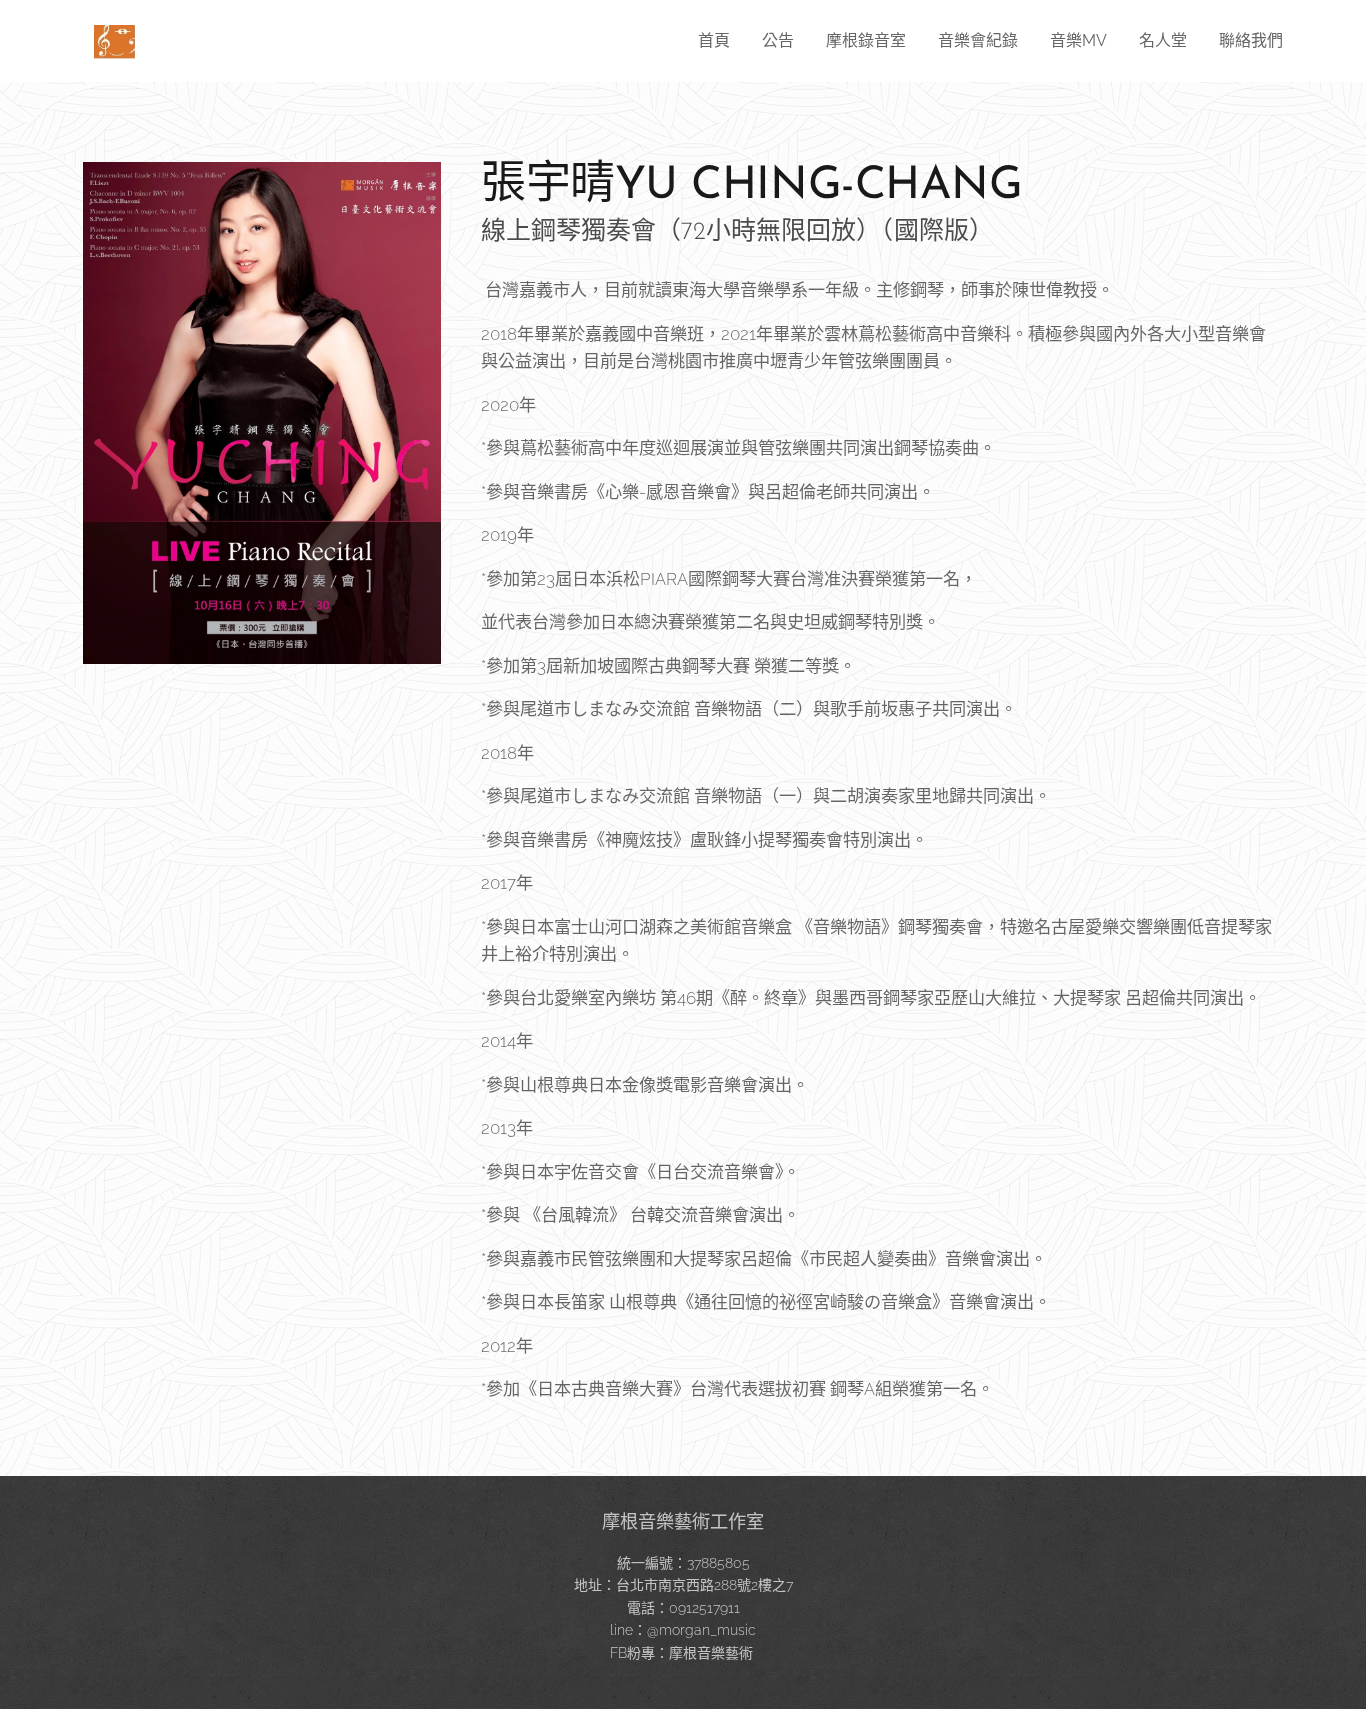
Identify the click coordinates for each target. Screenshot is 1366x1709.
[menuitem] (719, 41)
